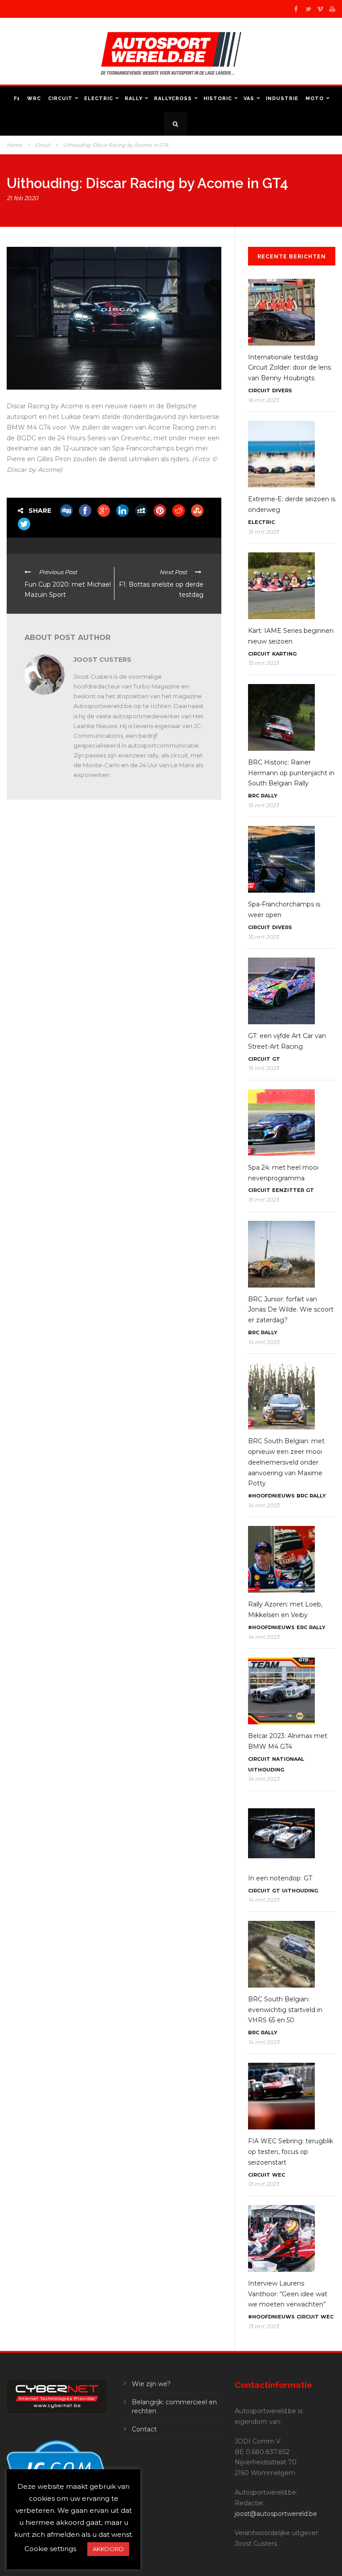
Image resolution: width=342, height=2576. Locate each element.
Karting (284, 654)
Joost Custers (102, 660)
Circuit (60, 99)
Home (14, 145)
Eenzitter (288, 1190)
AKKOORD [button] (108, 2549)
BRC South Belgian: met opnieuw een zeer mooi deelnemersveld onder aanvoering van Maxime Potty (286, 1462)
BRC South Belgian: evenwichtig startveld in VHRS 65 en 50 (285, 2010)
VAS (249, 99)
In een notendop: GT (280, 1878)
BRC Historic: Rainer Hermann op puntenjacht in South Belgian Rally (291, 773)
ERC (302, 1627)
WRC (34, 99)
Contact (144, 2429)
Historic (218, 99)
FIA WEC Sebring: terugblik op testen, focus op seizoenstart (291, 2152)
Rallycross (173, 99)
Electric (99, 99)
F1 (17, 99)
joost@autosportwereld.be (276, 2514)
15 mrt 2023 (263, 532)
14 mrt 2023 (264, 1342)
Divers (282, 390)
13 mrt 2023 (263, 2184)
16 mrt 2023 (263, 400)
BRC (254, 796)
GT (276, 1059)
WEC (279, 2175)
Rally (134, 99)
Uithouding (266, 1770)
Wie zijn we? (151, 2384)
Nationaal (288, 1759)
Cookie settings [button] (50, 2549)
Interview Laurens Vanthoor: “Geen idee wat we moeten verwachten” (288, 2294)
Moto (315, 99)
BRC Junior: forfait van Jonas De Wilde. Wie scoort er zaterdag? (291, 1310)
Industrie (282, 99)
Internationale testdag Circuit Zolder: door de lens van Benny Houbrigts (289, 368)
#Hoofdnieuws (271, 1496)
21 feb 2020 (22, 198)
